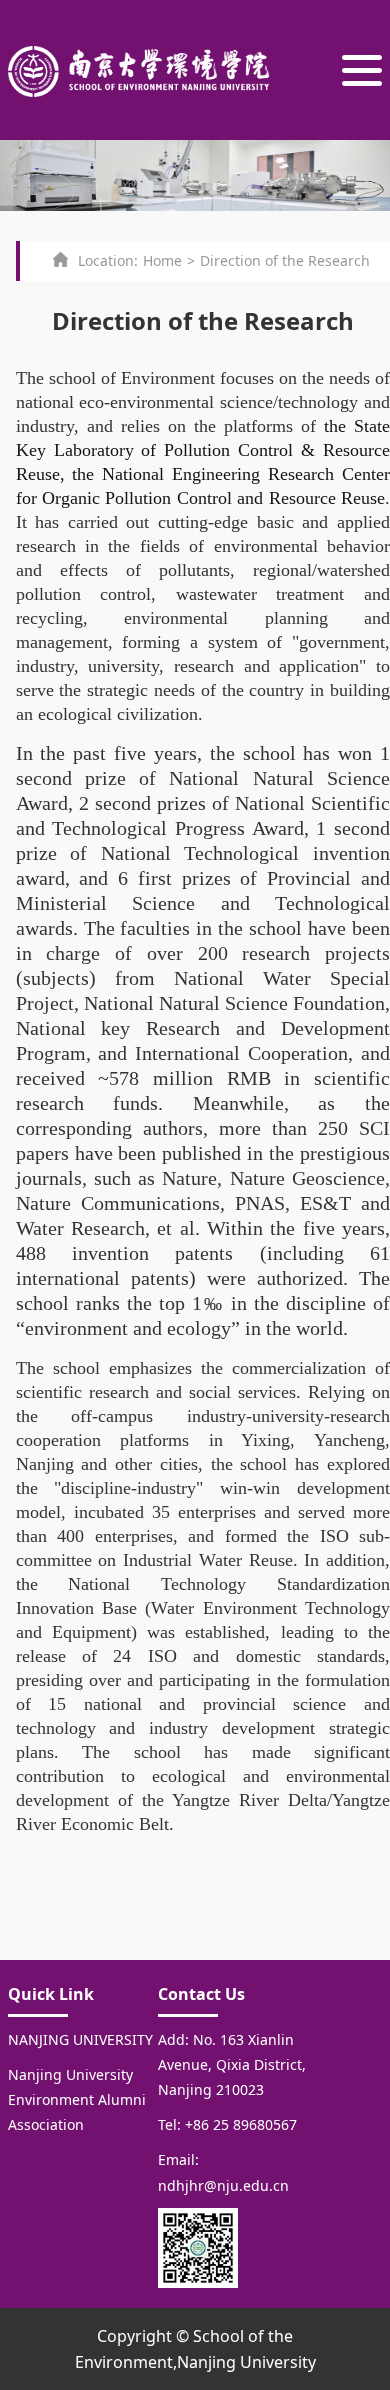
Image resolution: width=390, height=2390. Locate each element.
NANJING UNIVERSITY (80, 2039)
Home (162, 260)
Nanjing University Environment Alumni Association (77, 2099)
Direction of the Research (285, 260)
